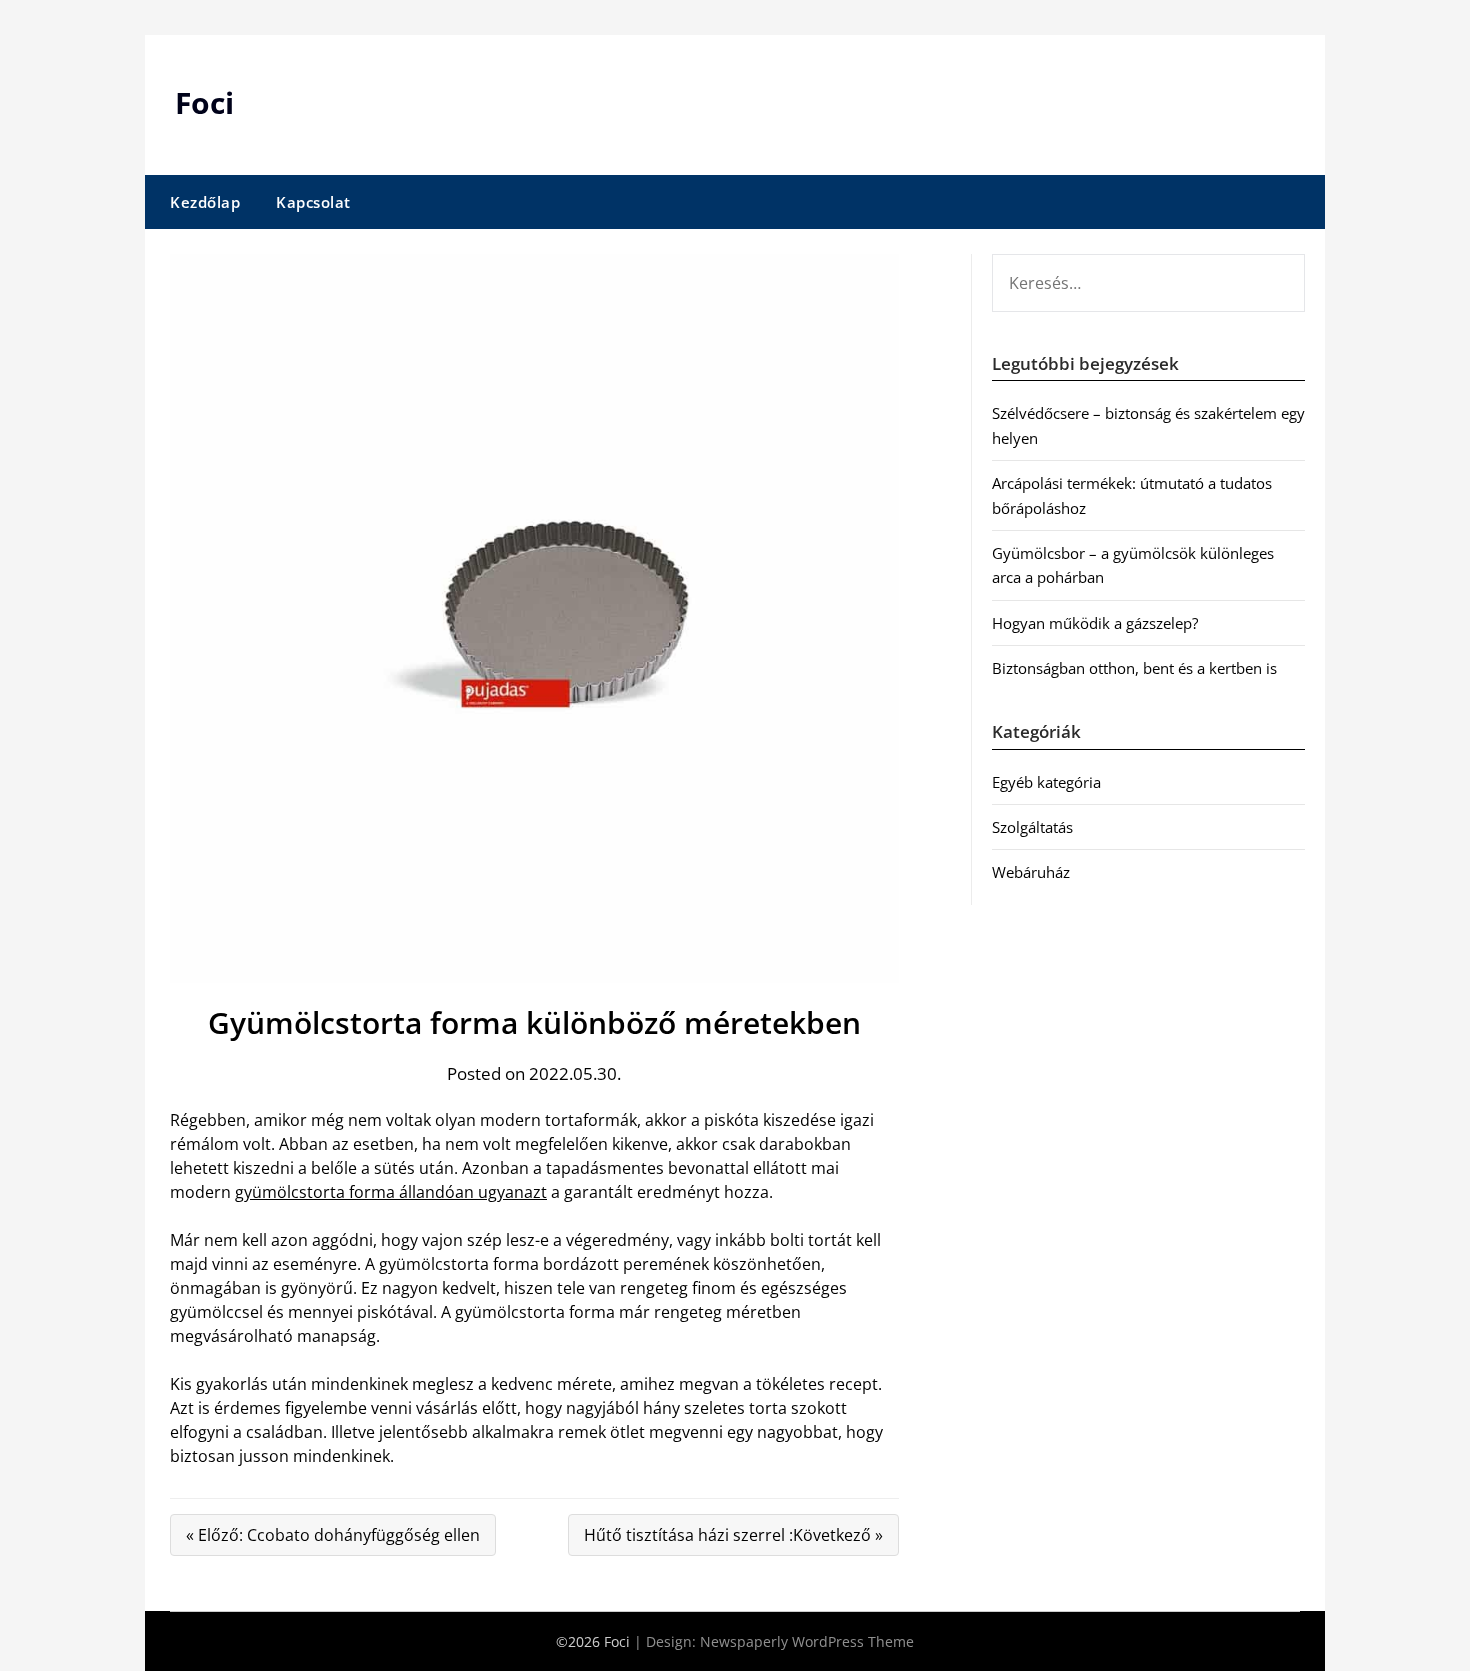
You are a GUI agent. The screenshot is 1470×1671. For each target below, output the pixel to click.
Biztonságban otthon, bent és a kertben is (1134, 668)
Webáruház (1031, 872)
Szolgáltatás (1032, 827)
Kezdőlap (205, 202)
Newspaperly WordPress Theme (807, 1641)
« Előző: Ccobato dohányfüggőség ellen (333, 1535)
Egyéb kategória (1046, 782)
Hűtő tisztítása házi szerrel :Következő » (733, 1535)
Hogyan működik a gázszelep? (1095, 623)
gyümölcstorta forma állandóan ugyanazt (391, 1192)
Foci (204, 102)
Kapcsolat (313, 202)
